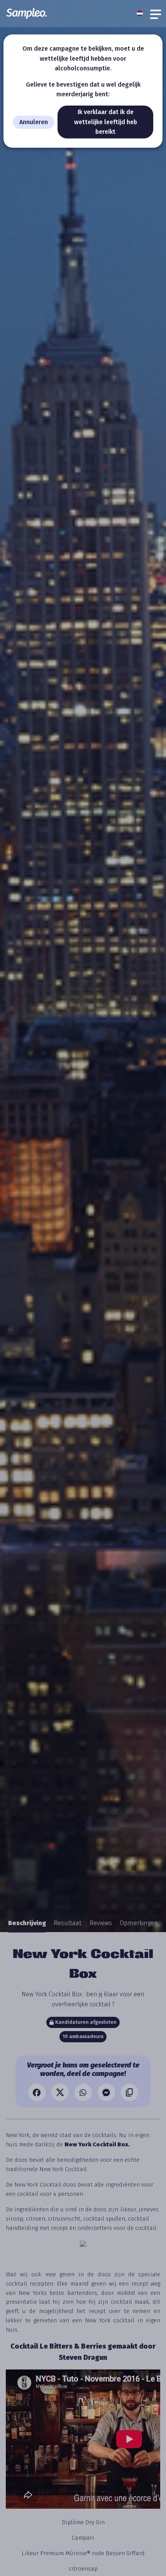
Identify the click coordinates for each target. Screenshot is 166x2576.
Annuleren (34, 122)
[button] (142, 14)
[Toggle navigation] (156, 14)
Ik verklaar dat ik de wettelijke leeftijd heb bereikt (106, 122)
